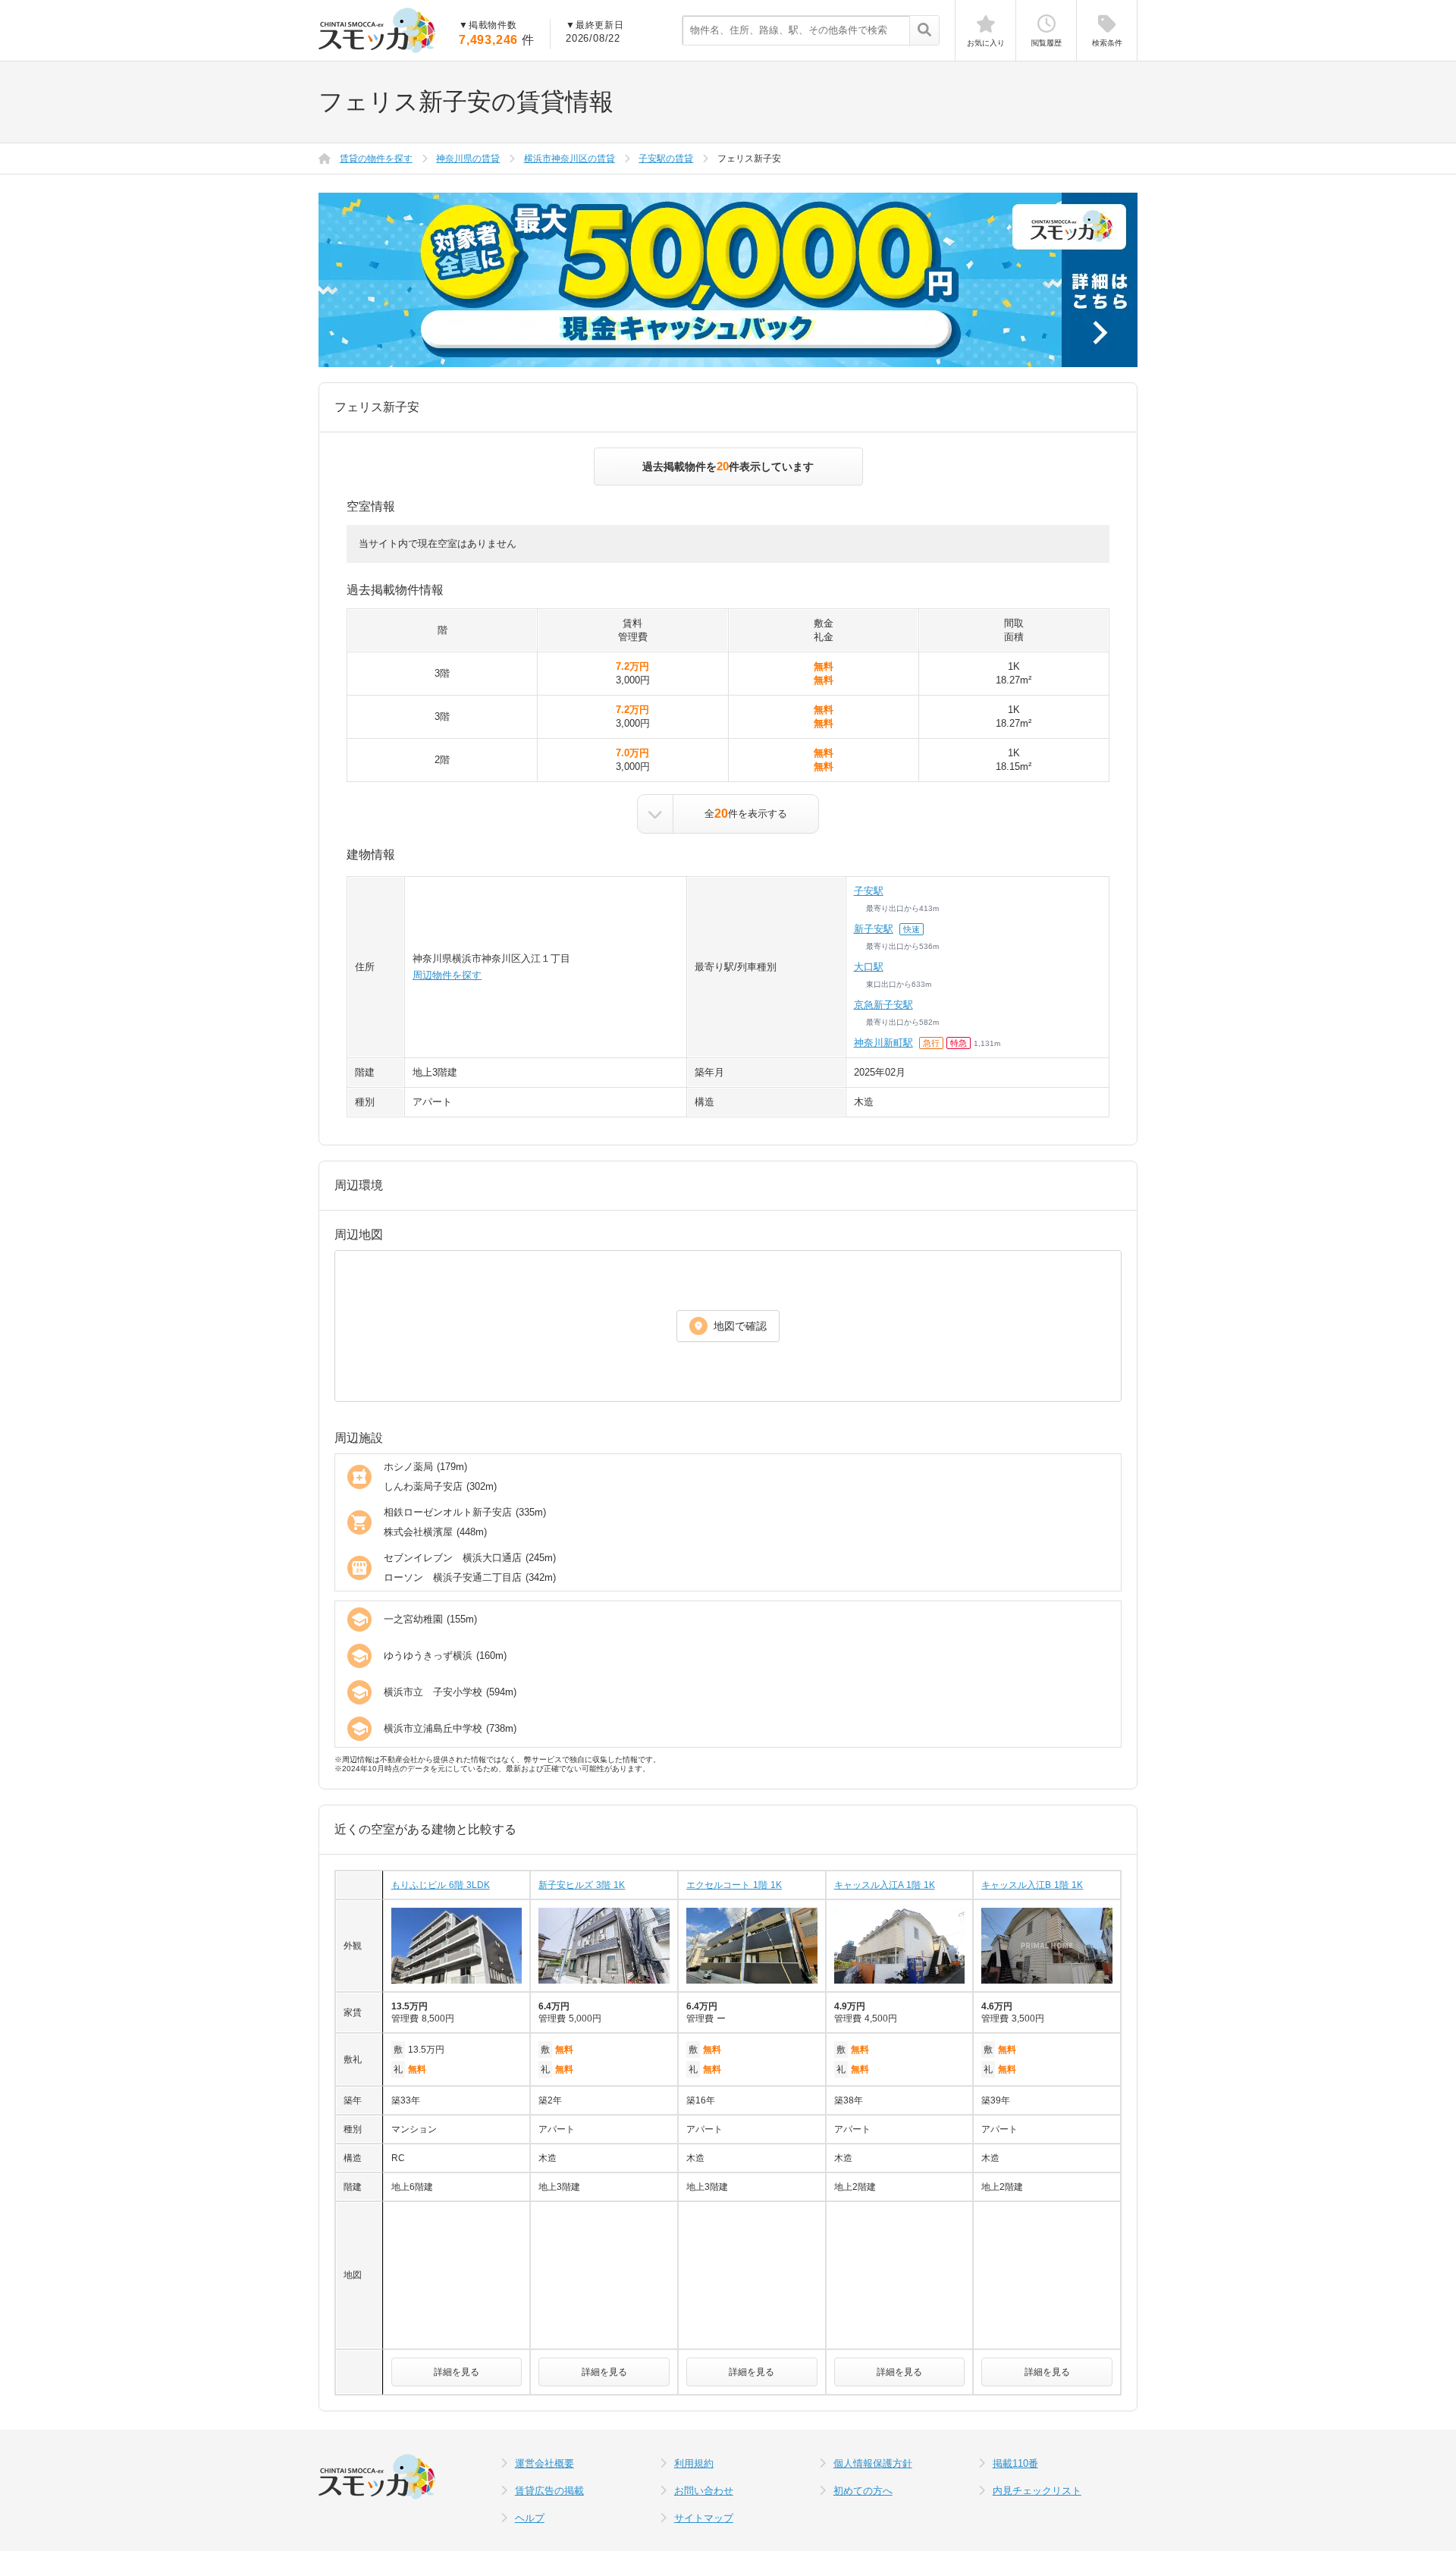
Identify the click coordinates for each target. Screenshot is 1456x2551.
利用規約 (694, 2463)
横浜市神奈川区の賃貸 (570, 159)
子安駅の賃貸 (666, 159)
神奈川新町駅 (883, 1043)
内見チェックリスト (1037, 2491)
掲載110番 (1015, 2463)
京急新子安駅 (883, 1005)
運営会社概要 (544, 2463)
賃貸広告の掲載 (549, 2491)
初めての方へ (863, 2491)
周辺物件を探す (447, 975)
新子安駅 (874, 929)
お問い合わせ (704, 2491)
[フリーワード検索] (924, 31)
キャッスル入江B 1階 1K (1032, 1885)
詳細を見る (457, 2372)
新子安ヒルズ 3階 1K (582, 1885)
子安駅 (869, 891)
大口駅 (869, 967)
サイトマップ (704, 2518)
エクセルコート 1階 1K (734, 1885)
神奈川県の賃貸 (468, 159)
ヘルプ (530, 2518)
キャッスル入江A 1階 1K (885, 1885)
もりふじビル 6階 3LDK (441, 1885)
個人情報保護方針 (873, 2463)
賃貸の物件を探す (376, 159)
